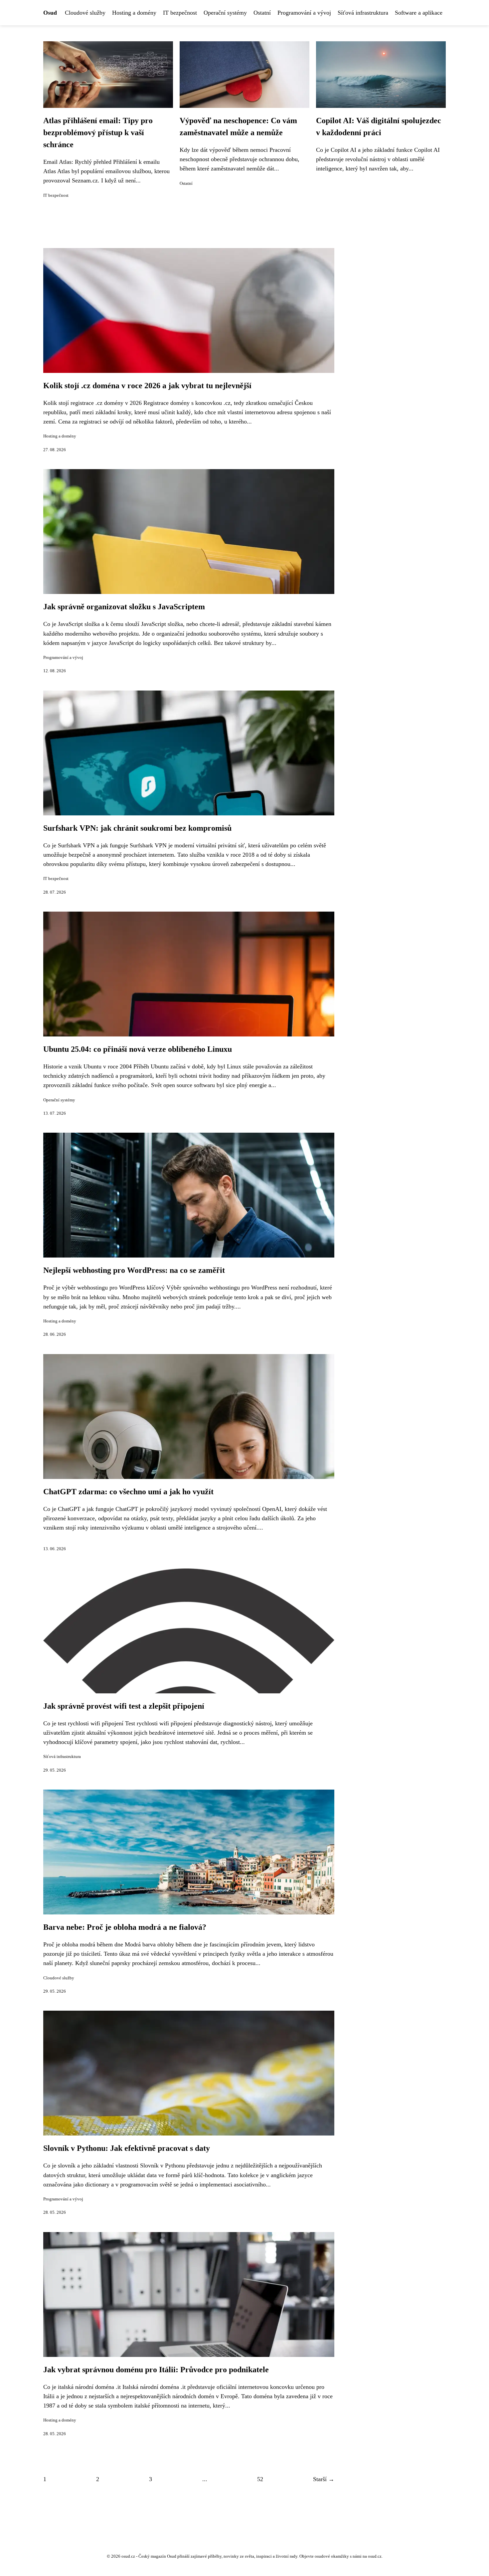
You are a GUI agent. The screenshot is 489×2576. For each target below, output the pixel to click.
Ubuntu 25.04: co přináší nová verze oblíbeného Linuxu (138, 1049)
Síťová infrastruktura (363, 13)
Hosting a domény (134, 13)
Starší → (324, 2479)
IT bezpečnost (180, 13)
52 (260, 2479)
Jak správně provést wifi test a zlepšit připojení (124, 1706)
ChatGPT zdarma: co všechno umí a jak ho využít (128, 1492)
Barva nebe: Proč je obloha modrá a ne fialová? (125, 1927)
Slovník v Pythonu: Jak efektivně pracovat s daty (127, 2148)
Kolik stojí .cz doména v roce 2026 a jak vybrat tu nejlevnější (147, 386)
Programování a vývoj (304, 13)
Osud (50, 13)
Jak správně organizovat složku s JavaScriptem (124, 607)
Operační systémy (225, 13)
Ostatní (262, 13)
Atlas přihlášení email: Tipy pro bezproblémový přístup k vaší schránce (98, 133)
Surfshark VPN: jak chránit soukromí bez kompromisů (137, 828)
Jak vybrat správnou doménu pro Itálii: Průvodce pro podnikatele (156, 2370)
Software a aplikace (419, 13)
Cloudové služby (85, 13)
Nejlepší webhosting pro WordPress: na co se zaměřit (134, 1270)
